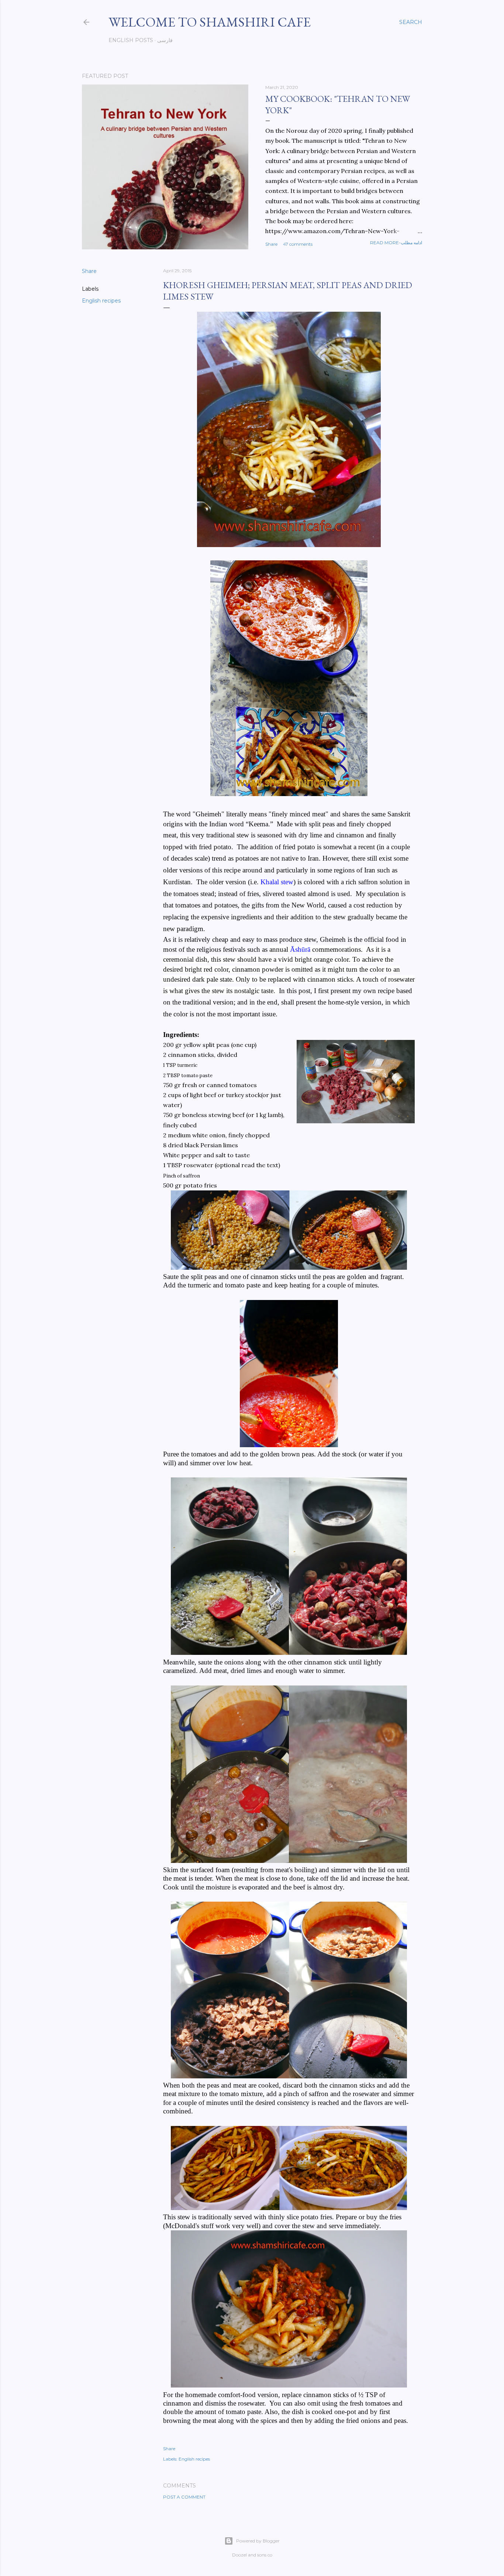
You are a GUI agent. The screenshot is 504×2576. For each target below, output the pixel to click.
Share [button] (271, 244)
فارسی (165, 40)
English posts (131, 40)
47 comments (298, 244)
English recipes (101, 301)
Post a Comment (184, 2497)
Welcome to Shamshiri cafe (210, 22)
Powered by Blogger (258, 2541)
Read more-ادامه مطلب (396, 243)
